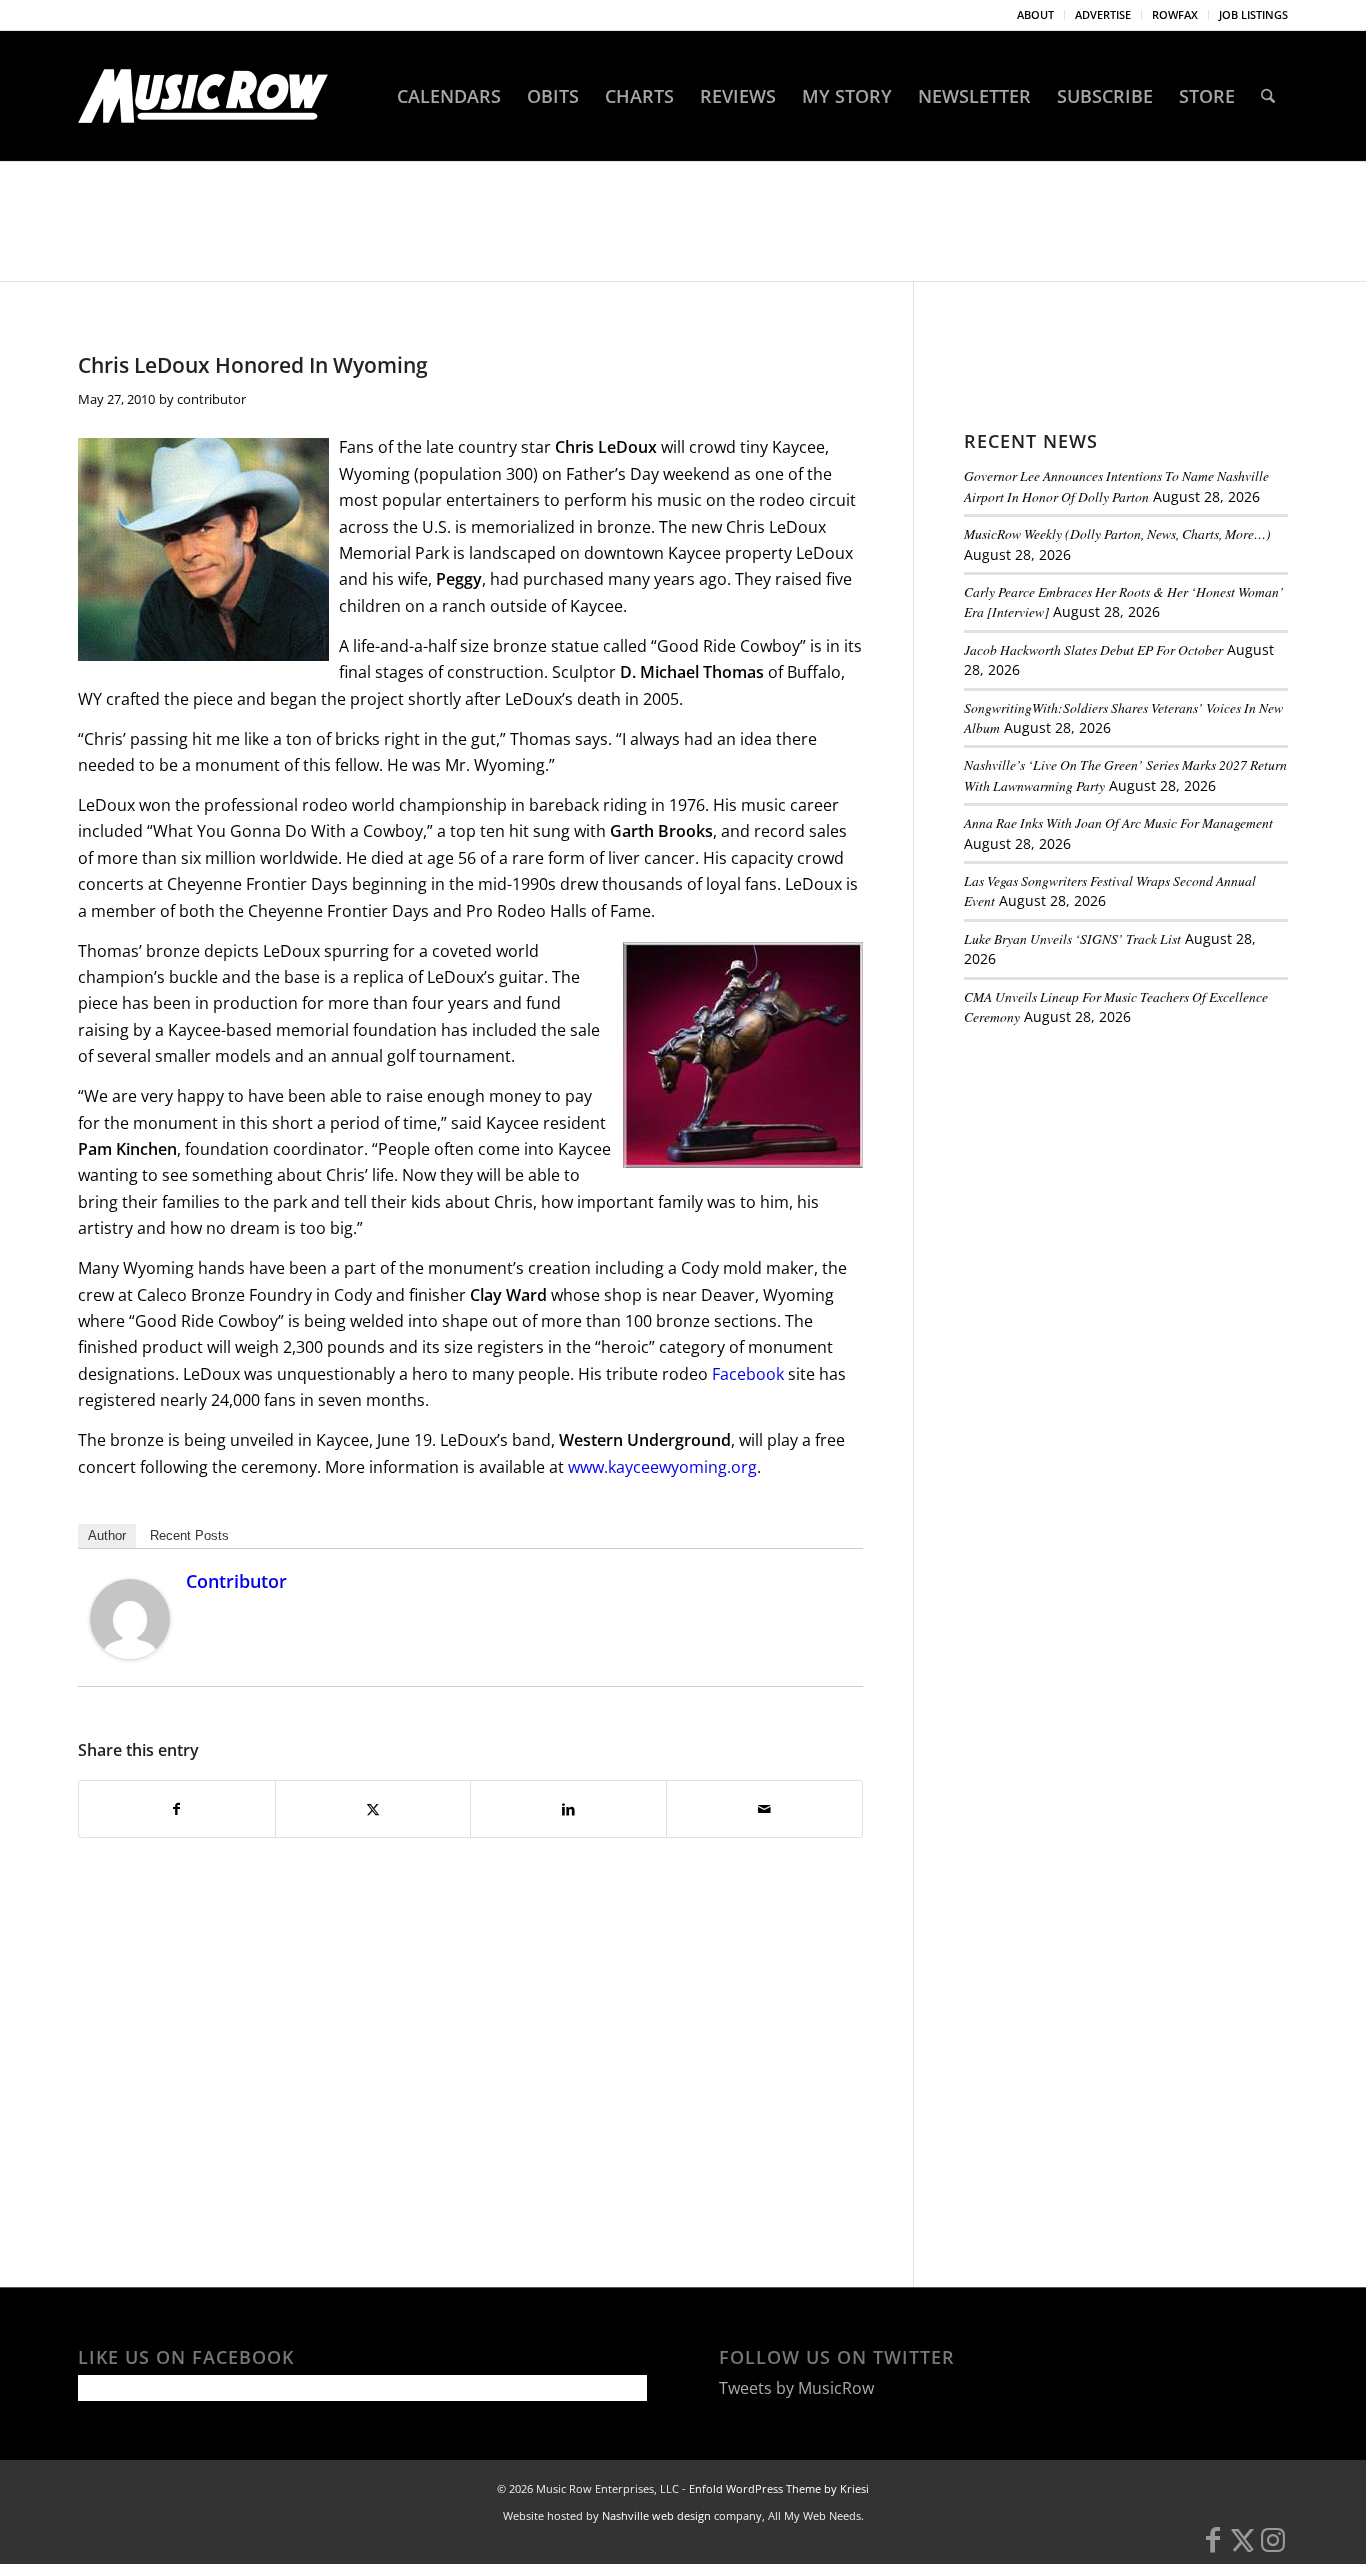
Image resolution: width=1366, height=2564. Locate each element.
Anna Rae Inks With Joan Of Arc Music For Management (1118, 822)
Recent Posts (189, 1535)
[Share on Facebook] (177, 1809)
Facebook (750, 1374)
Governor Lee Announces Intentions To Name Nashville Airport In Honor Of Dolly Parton (1116, 485)
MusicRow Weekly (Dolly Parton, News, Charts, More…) (1117, 533)
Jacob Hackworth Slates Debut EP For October (1093, 649)
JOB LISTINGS (1253, 14)
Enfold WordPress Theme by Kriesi (779, 2488)
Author (107, 1535)
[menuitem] (1036, 15)
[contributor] (130, 1653)
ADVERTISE (1103, 14)
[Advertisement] (1114, 1179)
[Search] (1268, 96)
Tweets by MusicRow (796, 2388)
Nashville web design (656, 2515)
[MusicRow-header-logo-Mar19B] (203, 96)
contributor (211, 399)
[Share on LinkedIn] (568, 1809)
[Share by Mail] (764, 1809)
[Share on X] (373, 1809)
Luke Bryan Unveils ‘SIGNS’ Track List (1072, 938)
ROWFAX (1175, 14)
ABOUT (1035, 14)
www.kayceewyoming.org (662, 1467)
